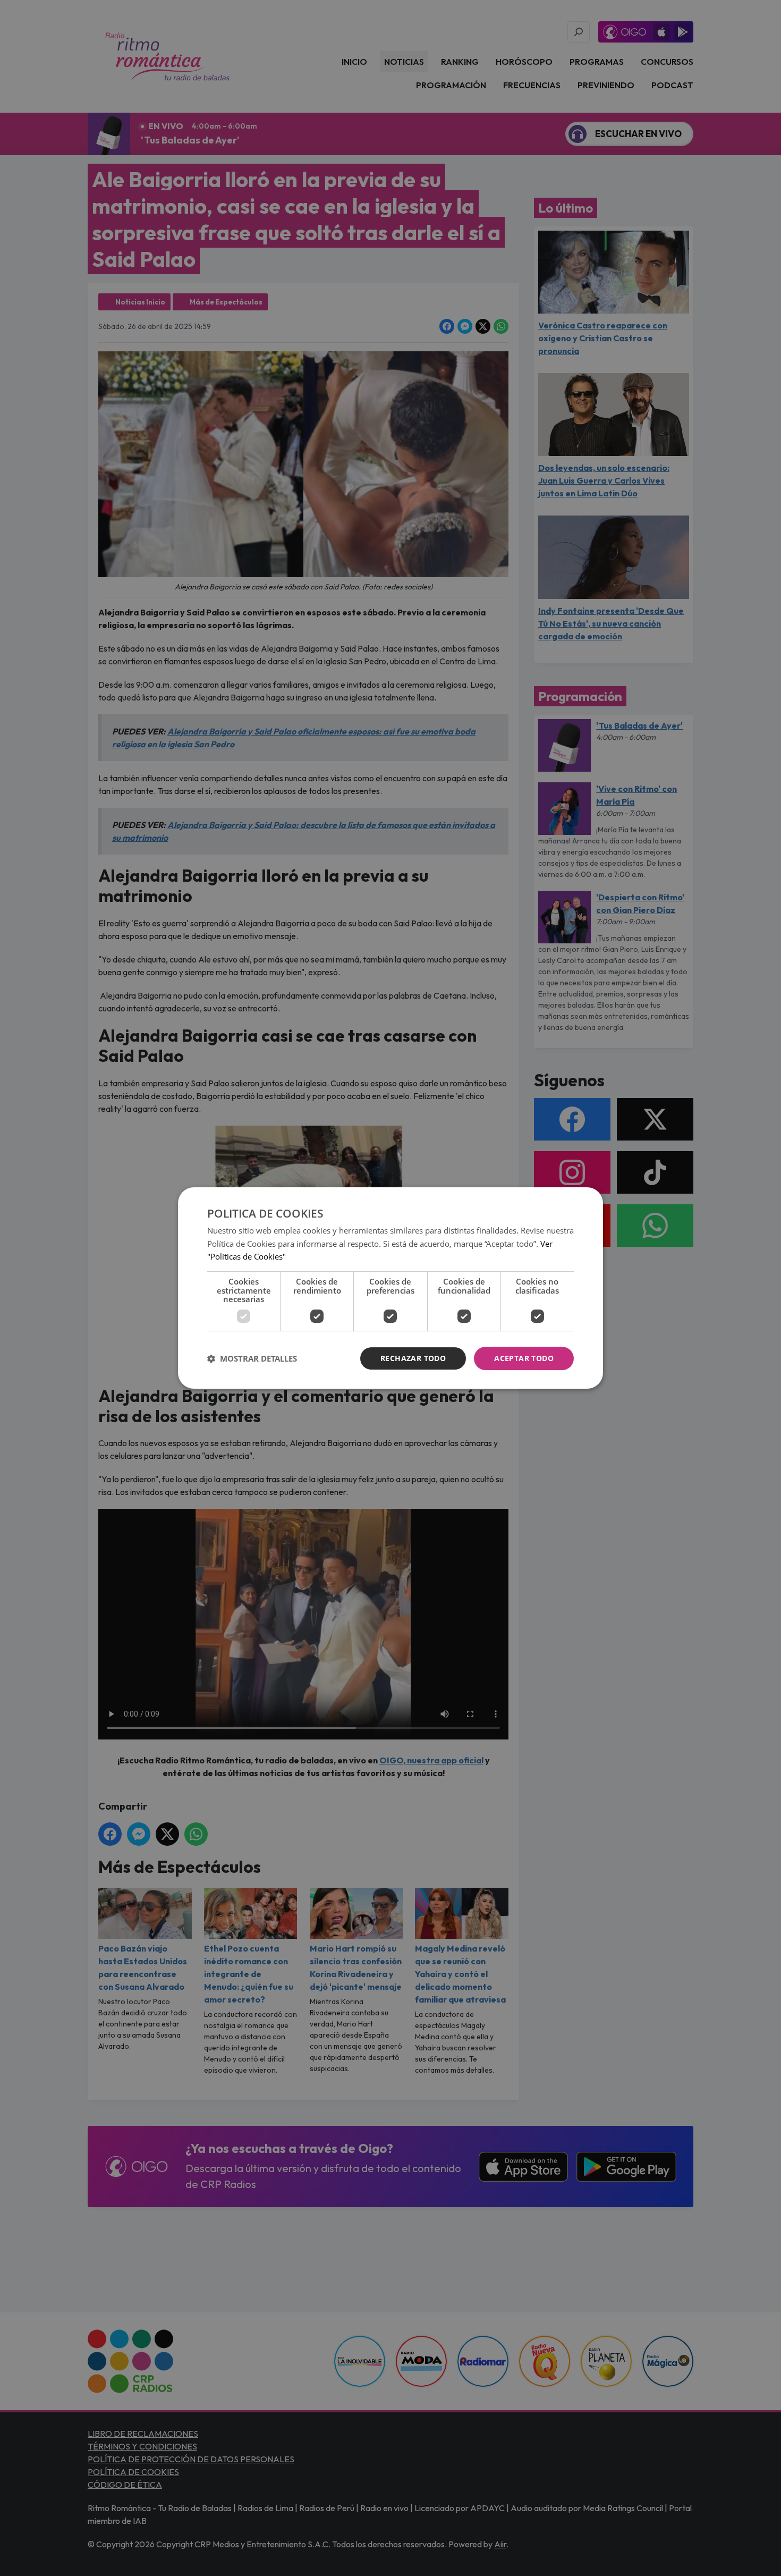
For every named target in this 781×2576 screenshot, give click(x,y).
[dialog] (390, 1288)
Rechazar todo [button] (413, 1358)
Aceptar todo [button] (524, 1358)
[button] (252, 1358)
